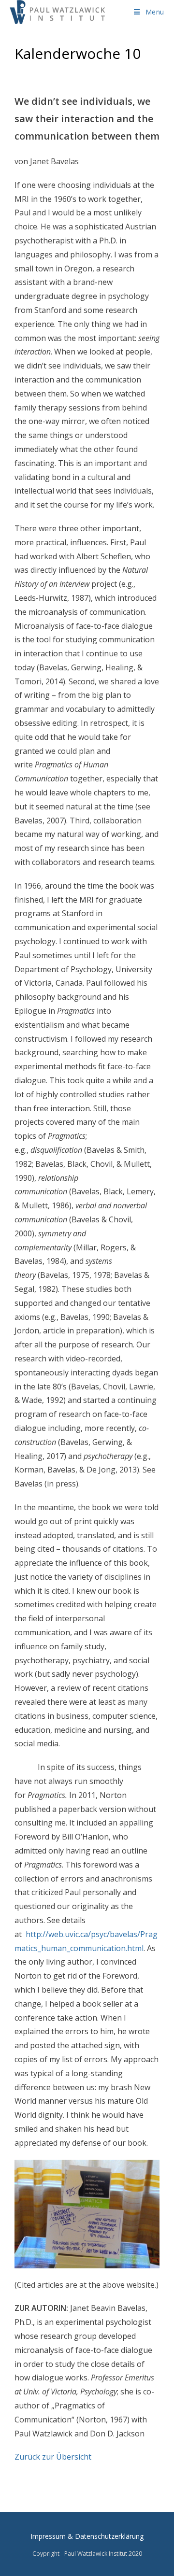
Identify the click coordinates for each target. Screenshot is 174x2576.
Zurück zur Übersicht (53, 2457)
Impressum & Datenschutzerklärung (87, 2536)
